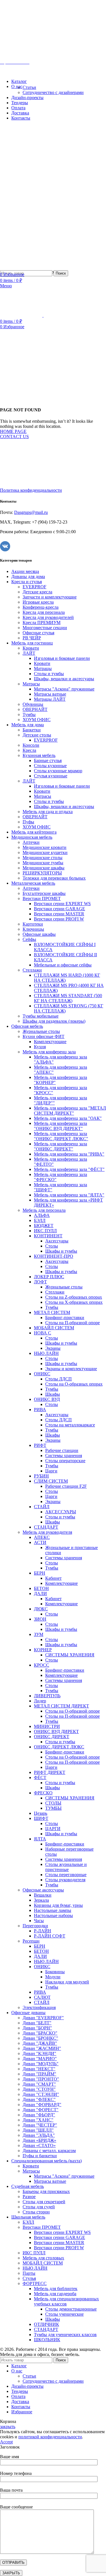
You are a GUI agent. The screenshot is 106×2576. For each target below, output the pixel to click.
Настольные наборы (53, 1915)
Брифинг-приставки (65, 1318)
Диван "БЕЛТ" (37, 2023)
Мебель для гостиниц (32, 643)
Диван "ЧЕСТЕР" (40, 2125)
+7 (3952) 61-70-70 (31, 52)
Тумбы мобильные (41, 1016)
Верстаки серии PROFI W (59, 919)
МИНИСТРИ (47, 1726)
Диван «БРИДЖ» (39, 2140)
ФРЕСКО (43, 1793)
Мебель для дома (28, 725)
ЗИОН (40, 1619)
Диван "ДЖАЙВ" (40, 2043)
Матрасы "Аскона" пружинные (64, 689)
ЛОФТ (40, 1282)
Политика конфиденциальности (31, 490)
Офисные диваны (28, 2013)
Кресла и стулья (27, 582)
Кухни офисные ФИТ (44, 1036)
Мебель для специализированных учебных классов (66, 2301)
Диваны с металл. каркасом (49, 2151)
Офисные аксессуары (43, 1890)
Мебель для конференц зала (49, 1052)
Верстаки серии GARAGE (60, 909)
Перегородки (35, 1926)
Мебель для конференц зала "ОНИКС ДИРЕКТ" (60, 1146)
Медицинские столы (43, 858)
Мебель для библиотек (56, 2289)
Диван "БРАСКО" (40, 2033)
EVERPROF (34, 587)
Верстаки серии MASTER (59, 914)
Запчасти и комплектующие (50, 597)
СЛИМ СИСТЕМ (51, 1481)
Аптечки (31, 842)
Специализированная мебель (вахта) (46, 2161)
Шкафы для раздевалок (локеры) (54, 1021)
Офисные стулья (38, 633)
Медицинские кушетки (45, 852)
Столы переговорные (66, 1875)
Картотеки (33, 924)
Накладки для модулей (67, 1982)
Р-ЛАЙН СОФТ (50, 1936)
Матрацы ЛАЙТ (50, 699)
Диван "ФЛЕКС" (39, 2099)
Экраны (53, 1348)
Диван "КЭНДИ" (39, 2053)
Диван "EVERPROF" (43, 2018)
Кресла (29, 750)
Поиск (61, 273)
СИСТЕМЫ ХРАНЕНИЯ (70, 1655)
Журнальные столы (41, 1031)
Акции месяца (25, 571)
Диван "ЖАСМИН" (42, 2048)
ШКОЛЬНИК (47, 2340)
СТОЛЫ (53, 1803)
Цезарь (41, 1813)
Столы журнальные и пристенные (66, 1867)
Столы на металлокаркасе (70, 1425)
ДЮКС (41, 1609)
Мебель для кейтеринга (34, 832)
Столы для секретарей (44, 2202)
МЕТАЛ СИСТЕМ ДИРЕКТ (61, 1706)
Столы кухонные (50, 766)
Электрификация (39, 2007)
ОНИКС (42, 1374)
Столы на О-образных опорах (74, 1384)
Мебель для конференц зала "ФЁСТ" (69, 1169)
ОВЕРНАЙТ (35, 709)
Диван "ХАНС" (38, 2120)
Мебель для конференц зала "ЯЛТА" (69, 1195)
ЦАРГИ (53, 1829)
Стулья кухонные (51, 776)
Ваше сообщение (16, 2507)
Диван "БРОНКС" (40, 2038)
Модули (53, 1977)
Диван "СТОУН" (39, 2089)
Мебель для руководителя (47, 1532)
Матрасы (31, 684)
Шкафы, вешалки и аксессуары (64, 679)
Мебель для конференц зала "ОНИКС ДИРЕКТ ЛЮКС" (61, 1136)
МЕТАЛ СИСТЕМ (52, 1312)
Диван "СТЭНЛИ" (41, 2094)
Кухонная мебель (39, 755)
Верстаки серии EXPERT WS (62, 904)
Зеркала (41, 1900)
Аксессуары (57, 1241)
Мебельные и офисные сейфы (63, 965)
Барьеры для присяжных (46, 2191)
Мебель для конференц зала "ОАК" (68, 1118)
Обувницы (33, 704)
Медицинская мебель (32, 837)
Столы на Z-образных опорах (74, 1297)
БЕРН (40, 1573)
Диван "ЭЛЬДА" (39, 2135)
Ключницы (33, 929)
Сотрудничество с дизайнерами (53, 92)
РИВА (40, 1410)
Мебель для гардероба (55, 2294)
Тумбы (29, 714)
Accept (6, 2442)
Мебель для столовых (43, 2258)
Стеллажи (32, 970)
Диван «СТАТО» (39, 2145)
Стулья (29, 2278)
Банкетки (32, 730)
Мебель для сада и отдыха (48, 812)
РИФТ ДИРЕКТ (50, 1772)
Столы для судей (39, 2207)
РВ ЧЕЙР (32, 638)
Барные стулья (48, 760)
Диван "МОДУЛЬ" (41, 2064)
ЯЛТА (40, 1839)
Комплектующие (50, 1042)
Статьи (29, 87)
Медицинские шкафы (44, 868)
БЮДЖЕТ (44, 1226)
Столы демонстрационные (71, 2309)
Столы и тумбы (49, 674)
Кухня (40, 1047)
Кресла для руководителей (48, 617)
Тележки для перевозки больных (54, 878)
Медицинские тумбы (43, 863)
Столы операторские (65, 1461)
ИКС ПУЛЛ (45, 1231)
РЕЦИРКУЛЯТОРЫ (42, 873)
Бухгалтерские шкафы (44, 893)
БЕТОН (41, 1588)
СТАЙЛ (42, 1507)
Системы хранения (64, 1456)
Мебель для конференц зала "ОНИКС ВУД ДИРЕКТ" (60, 1126)
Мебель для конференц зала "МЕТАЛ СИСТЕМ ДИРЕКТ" (70, 1111)
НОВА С (43, 1333)
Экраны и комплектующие (71, 1369)
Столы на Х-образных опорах (74, 1302)
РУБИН (41, 1476)
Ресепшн (31, 1941)
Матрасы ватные (50, 694)
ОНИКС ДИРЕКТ (52, 1737)
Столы (52, 1246)
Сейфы (29, 939)
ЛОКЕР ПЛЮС (49, 1277)
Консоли (31, 745)
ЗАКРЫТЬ (11, 2573)
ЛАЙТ (29, 653)
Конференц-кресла (41, 607)
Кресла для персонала (44, 612)
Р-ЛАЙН (43, 1931)
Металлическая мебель (33, 883)
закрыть (8, 2427)
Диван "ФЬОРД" (39, 2115)
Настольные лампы (53, 1910)
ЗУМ (39, 1634)
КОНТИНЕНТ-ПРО (54, 1256)
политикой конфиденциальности (50, 2437)
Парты (29, 2273)
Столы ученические (64, 2314)
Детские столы (37, 735)
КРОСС (42, 1665)
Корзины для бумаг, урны (58, 1905)
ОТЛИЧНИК (46, 2324)
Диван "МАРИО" (40, 2059)
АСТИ (40, 1542)
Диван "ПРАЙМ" (39, 2074)
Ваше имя (9, 2457)
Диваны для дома (28, 576)
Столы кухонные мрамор (58, 771)
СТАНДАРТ (46, 1527)
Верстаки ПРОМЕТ (42, 898)
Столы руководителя (65, 1880)
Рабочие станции (62, 1450)
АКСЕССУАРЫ (61, 1512)
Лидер (40, 1701)
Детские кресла (37, 592)
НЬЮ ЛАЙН (46, 1353)
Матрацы (43, 668)
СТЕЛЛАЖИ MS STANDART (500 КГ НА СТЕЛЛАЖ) (68, 998)
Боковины (55, 1972)
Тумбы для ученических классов (65, 2335)
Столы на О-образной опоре (73, 1711)
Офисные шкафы (39, 934)
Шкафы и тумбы (61, 1251)
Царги (51, 1471)
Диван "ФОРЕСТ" (41, 2110)
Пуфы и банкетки (40, 2156)
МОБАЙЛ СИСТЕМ (54, 1328)
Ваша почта (11, 2490)
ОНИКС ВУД (47, 1399)
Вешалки (43, 1895)
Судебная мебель (28, 2186)
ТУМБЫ (53, 1808)
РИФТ (40, 1445)
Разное (29, 2197)
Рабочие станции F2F (66, 1486)
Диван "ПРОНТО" (41, 2079)
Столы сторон (36, 2212)
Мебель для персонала (44, 1210)
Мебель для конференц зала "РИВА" (69, 1154)
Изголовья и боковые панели (62, 658)
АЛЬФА (42, 1215)
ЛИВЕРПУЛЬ (47, 1696)
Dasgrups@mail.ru (31, 512)
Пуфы (28, 822)
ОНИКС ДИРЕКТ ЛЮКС (59, 1747)
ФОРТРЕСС (35, 2283)
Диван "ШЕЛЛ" (38, 2130)
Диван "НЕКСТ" (39, 2069)
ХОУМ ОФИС (37, 720)
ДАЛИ (40, 1593)
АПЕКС (42, 1537)
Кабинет (53, 1578)
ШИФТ (41, 1818)
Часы (39, 1921)
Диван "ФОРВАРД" (42, 2105)
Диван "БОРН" (37, 2028)
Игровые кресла (38, 602)
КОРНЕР (43, 1650)
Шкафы (53, 1394)
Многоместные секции (45, 628)
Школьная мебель (28, 2217)
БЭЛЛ (40, 1220)
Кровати (31, 648)
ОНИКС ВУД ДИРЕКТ (56, 1731)
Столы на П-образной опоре (73, 1323)
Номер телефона (16, 2473)
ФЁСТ (40, 1777)
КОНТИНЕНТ (48, 1236)
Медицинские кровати (45, 847)
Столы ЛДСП (59, 1379)
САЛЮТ (42, 1997)
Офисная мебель (27, 1026)
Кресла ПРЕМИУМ (42, 622)
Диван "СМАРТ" (39, 2084)
